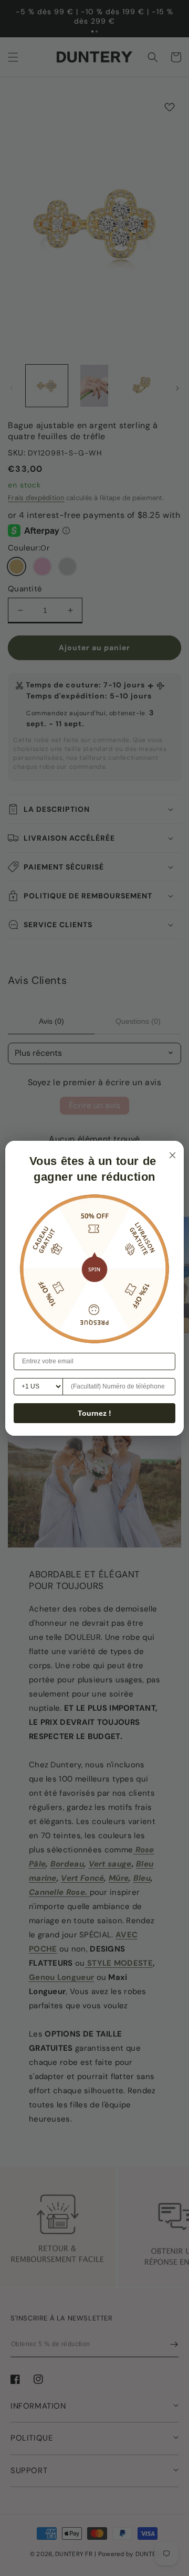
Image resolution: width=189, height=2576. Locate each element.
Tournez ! (94, 1413)
